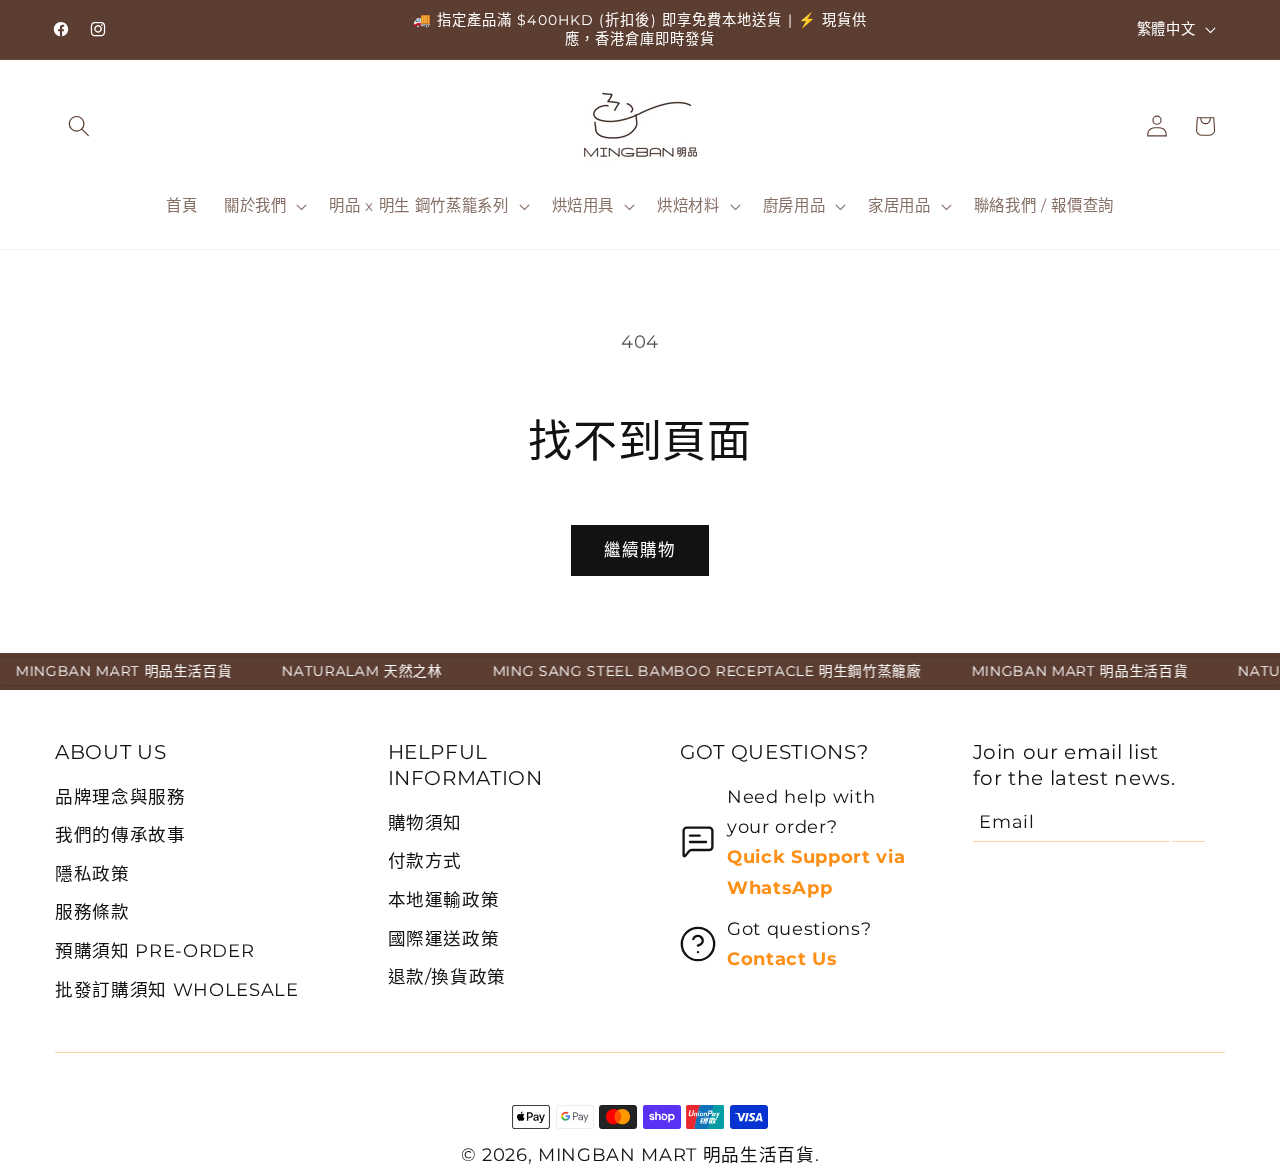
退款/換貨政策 (447, 976)
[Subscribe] (1188, 822)
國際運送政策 (444, 938)
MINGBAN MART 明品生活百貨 (676, 1154)
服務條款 (92, 911)
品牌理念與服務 (120, 796)
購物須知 (425, 822)
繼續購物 (640, 550)
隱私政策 (92, 873)
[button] (79, 126)
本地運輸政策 (444, 899)
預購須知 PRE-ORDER (154, 950)
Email (1006, 821)
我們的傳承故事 (120, 834)
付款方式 (425, 860)
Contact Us (782, 958)
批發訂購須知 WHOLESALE (177, 989)
